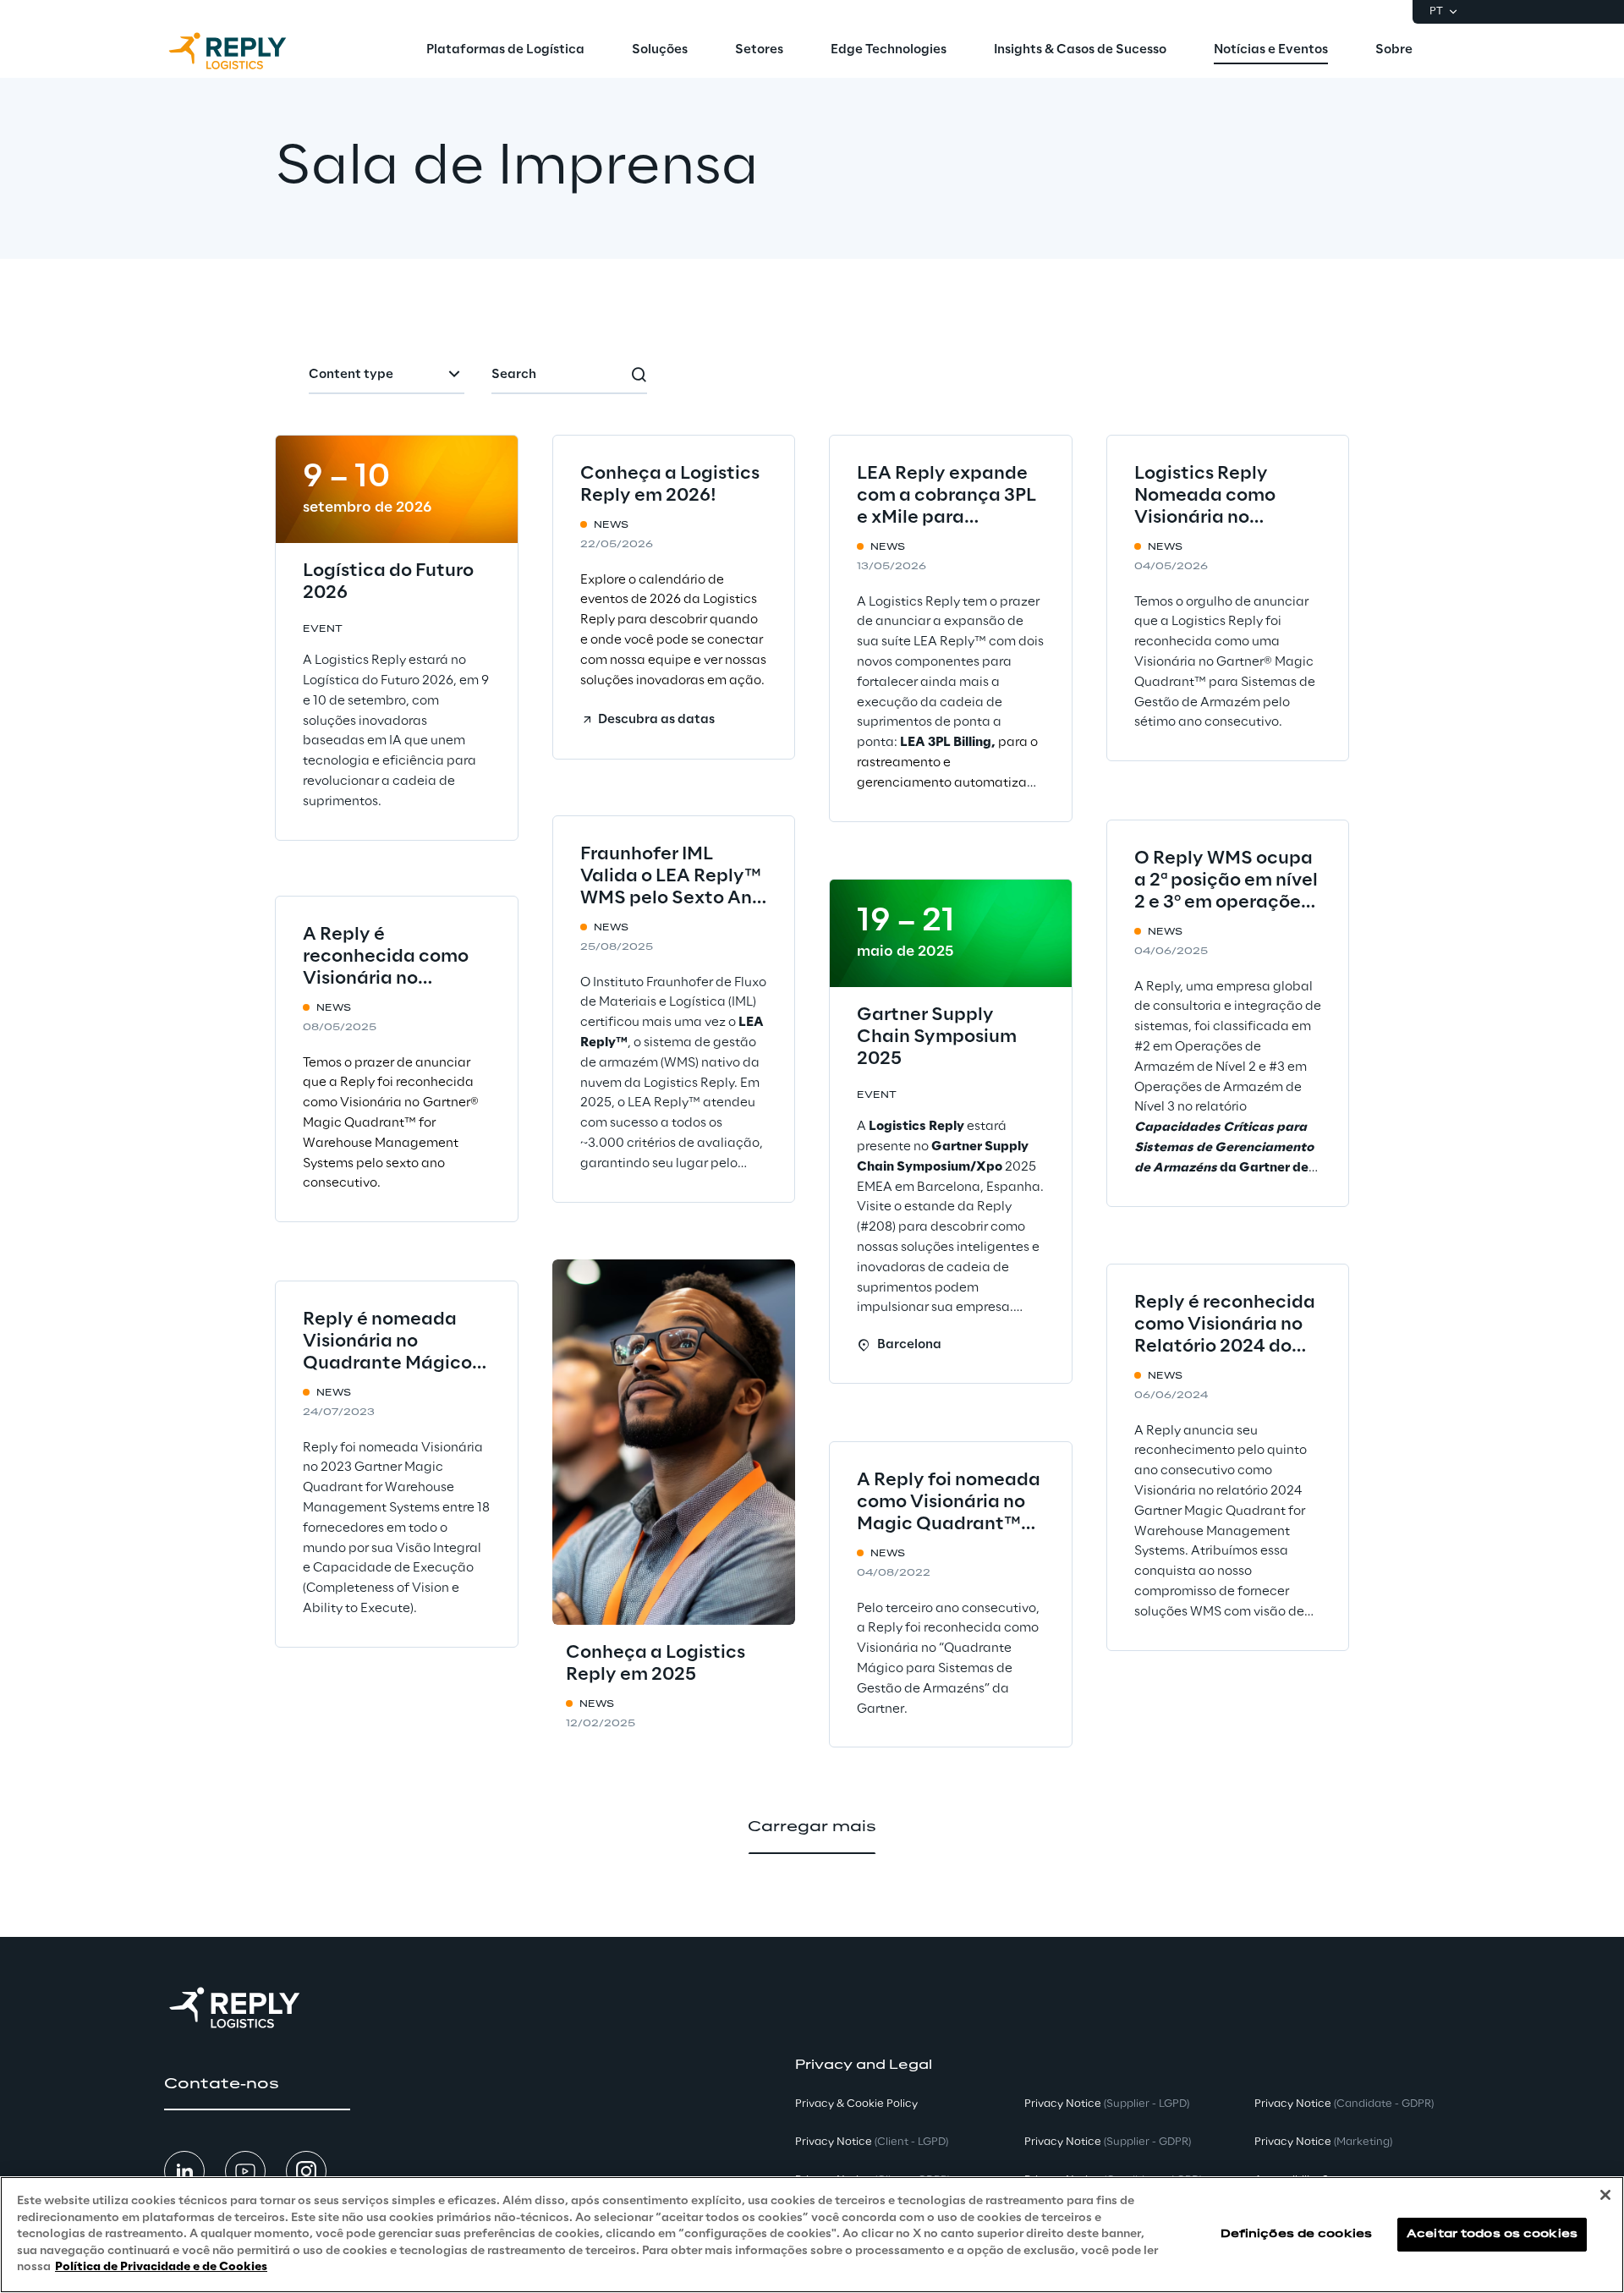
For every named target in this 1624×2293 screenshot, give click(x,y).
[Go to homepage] (244, 51)
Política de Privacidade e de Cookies (161, 2267)
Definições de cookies (1297, 2234)
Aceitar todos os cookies (1492, 2234)
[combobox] (387, 376)
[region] (812, 2235)
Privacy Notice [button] (872, 2142)
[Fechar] (1605, 2195)
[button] (647, 719)
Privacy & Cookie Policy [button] (856, 2104)
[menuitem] (505, 51)
